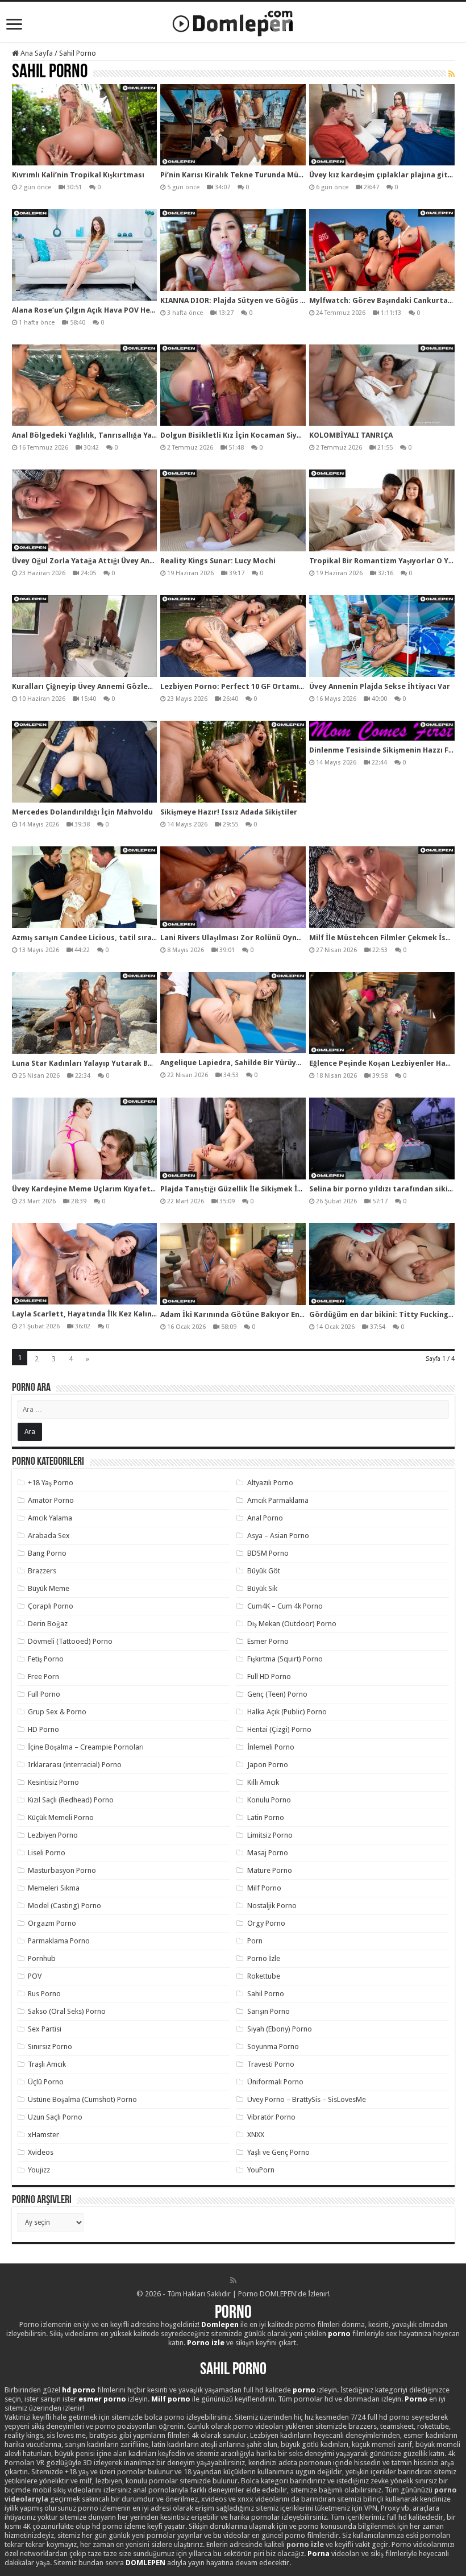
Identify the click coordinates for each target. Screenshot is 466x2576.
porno (339, 2334)
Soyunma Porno (273, 2047)
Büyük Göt (264, 1571)
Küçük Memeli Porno (61, 1817)
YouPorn (261, 2170)
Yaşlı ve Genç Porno (278, 2152)
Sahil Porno (266, 1994)
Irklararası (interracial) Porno (75, 1765)
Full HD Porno (269, 1677)
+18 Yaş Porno (51, 1483)
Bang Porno (47, 1553)
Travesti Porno (271, 2064)
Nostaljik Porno (272, 1906)
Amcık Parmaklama (278, 1500)
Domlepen (220, 2324)
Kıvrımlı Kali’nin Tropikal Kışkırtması (78, 175)
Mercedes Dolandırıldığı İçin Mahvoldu (82, 812)
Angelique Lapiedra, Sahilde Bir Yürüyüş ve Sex (244, 1063)
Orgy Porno (266, 1923)
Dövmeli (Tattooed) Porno (70, 1641)
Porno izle (206, 2343)
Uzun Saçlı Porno (55, 2117)
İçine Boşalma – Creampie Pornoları (86, 1747)
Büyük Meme (49, 1588)
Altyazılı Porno (270, 1483)
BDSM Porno (268, 1553)
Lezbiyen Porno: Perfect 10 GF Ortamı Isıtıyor (245, 686)
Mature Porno (270, 1870)
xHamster (43, 2135)
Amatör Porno (51, 1500)
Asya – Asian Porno (278, 1536)
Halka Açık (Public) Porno (287, 1712)
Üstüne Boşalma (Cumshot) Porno (82, 2099)
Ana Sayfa (36, 53)
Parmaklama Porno (59, 1941)
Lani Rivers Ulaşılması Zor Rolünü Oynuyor (237, 938)
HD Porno (43, 1729)
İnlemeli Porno (271, 1747)
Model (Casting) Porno (65, 1906)
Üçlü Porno (46, 2082)
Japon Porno (268, 1765)
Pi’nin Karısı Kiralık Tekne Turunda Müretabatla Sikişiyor (264, 175)
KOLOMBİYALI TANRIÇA (351, 435)
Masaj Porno (268, 1853)
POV (35, 1976)
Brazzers (42, 1571)
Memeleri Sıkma (54, 1888)
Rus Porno (44, 1994)
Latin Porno (266, 1817)
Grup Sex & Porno (57, 1712)
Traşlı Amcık (47, 2064)
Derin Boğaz (48, 1624)
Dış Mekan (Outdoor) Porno (292, 1624)
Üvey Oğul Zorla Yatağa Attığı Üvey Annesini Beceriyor (111, 561)
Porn (255, 1941)
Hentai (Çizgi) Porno (279, 1729)
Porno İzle (264, 1958)
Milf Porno (264, 1888)
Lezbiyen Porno (53, 1835)
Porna (319, 2554)
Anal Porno (265, 1518)
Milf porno (171, 2399)
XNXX (256, 2135)
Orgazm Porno (52, 1923)
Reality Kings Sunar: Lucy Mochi (218, 561)
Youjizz (39, 2170)
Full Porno (44, 1694)
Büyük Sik (262, 1588)
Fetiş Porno (46, 1659)
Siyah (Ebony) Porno (280, 2029)
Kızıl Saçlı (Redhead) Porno (71, 1800)
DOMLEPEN (145, 2563)
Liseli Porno (47, 1853)
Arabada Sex (49, 1536)
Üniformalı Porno (275, 2082)
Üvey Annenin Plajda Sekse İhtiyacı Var (380, 686)
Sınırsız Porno (50, 2047)
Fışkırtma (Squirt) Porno (285, 1659)
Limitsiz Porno (270, 1835)
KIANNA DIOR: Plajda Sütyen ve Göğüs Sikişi (239, 300)
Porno (233, 2313)
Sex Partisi (45, 2029)
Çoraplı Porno (51, 1606)
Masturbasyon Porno (62, 1870)
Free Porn (43, 1677)
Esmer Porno (268, 1641)
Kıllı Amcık (263, 1782)
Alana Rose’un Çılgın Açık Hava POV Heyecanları (98, 310)
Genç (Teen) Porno (277, 1694)
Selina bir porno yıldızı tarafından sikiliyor (387, 1189)
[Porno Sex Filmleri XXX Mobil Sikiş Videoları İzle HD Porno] (233, 21)
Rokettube (264, 1976)
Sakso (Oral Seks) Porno (67, 2011)
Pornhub (42, 1958)
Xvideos (41, 2152)
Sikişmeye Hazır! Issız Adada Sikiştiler (229, 812)
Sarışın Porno (269, 2011)
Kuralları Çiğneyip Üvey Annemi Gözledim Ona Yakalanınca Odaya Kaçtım (144, 686)
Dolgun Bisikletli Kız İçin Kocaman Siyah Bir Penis (250, 435)
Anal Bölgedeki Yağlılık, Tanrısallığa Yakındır (93, 435)
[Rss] (233, 2280)
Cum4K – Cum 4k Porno (285, 1606)
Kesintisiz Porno (53, 1782)
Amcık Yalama (50, 1518)
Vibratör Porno (271, 2117)
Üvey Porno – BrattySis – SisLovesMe (307, 2099)
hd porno (79, 2390)
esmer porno (102, 2399)
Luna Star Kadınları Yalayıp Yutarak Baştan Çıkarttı (106, 1063)
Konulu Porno (269, 1800)
